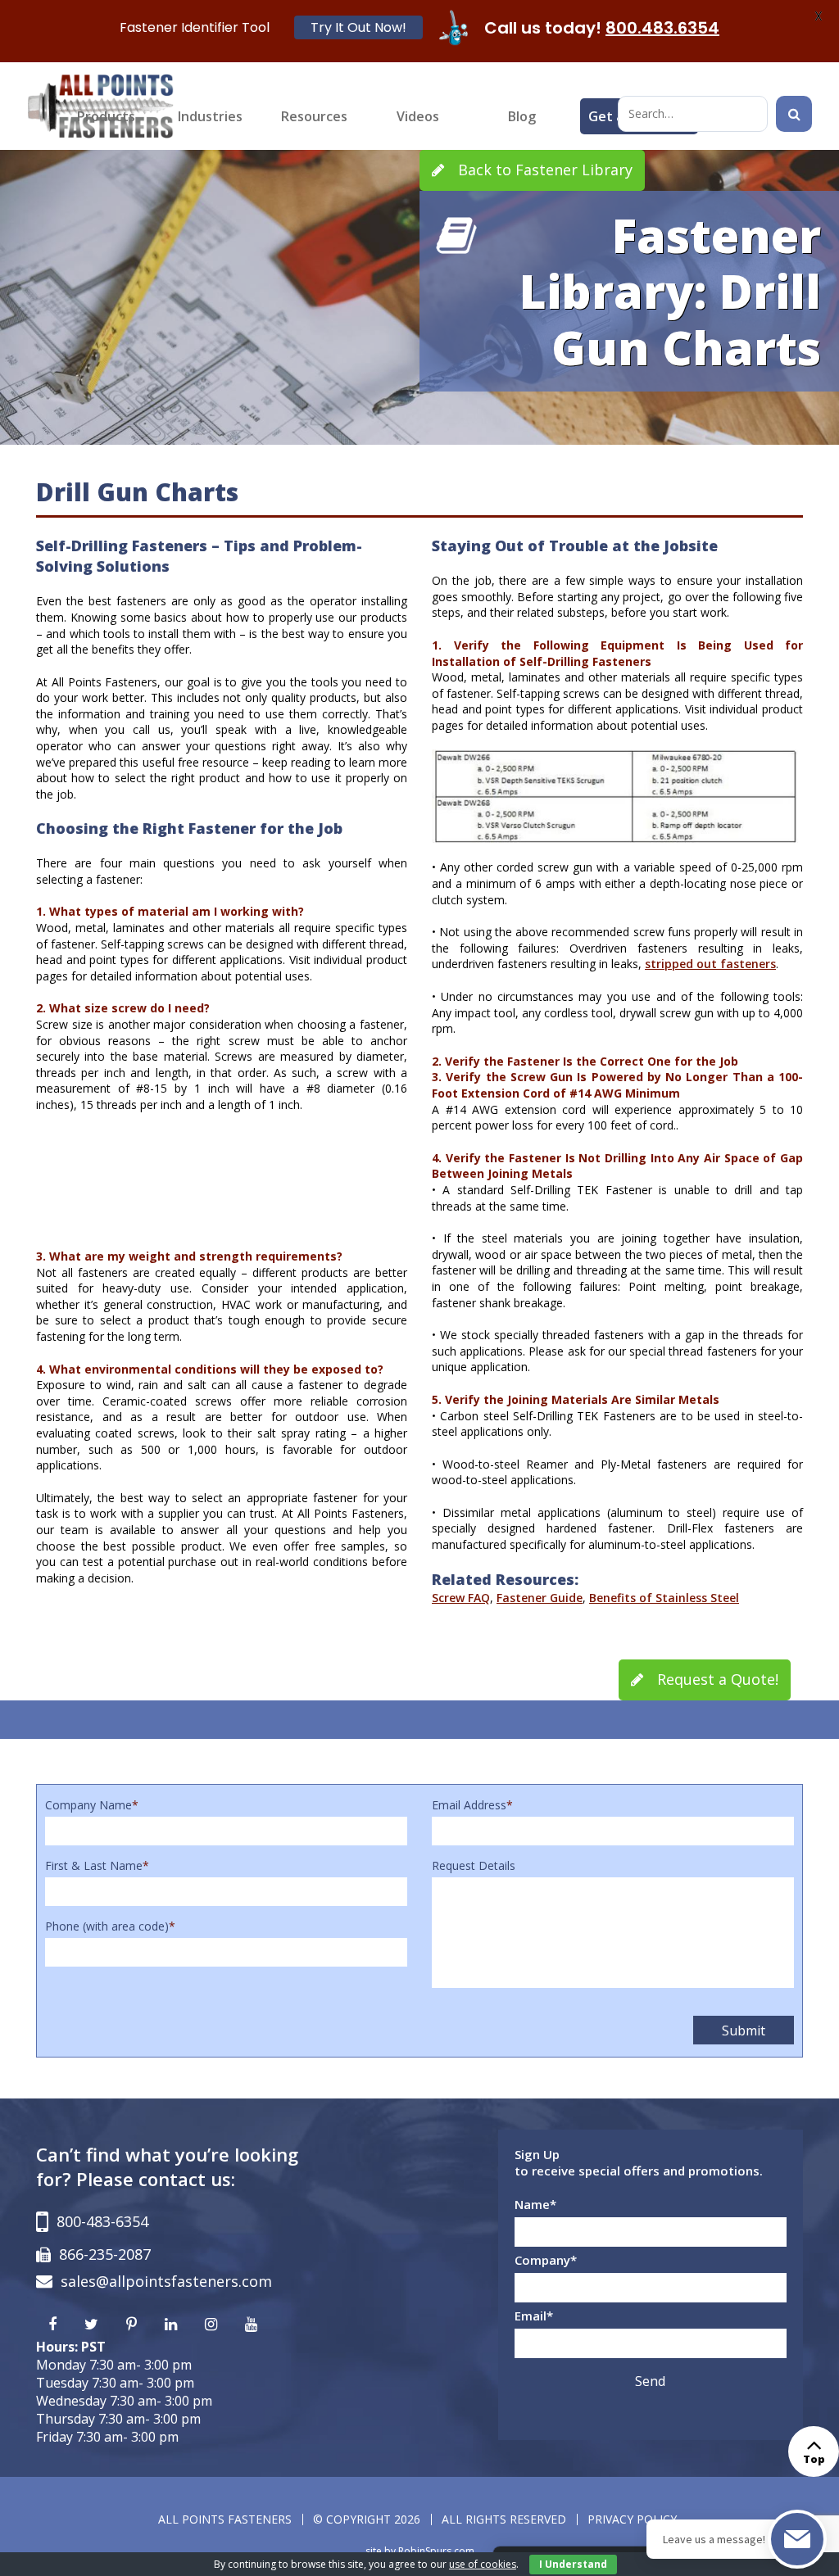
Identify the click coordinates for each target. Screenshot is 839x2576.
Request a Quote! (716, 1679)
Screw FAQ (461, 1598)
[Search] (794, 114)
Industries (210, 116)
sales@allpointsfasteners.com (166, 2281)
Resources (314, 116)
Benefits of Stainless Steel (664, 1598)
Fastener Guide (540, 1598)
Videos (418, 116)
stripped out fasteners (710, 964)
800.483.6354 (662, 28)
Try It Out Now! (358, 27)
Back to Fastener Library (543, 170)
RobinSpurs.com (436, 2551)
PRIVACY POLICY (632, 2519)
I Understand (573, 2564)
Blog (522, 116)
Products (106, 116)
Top (814, 2459)
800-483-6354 (102, 2221)
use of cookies (483, 2564)
